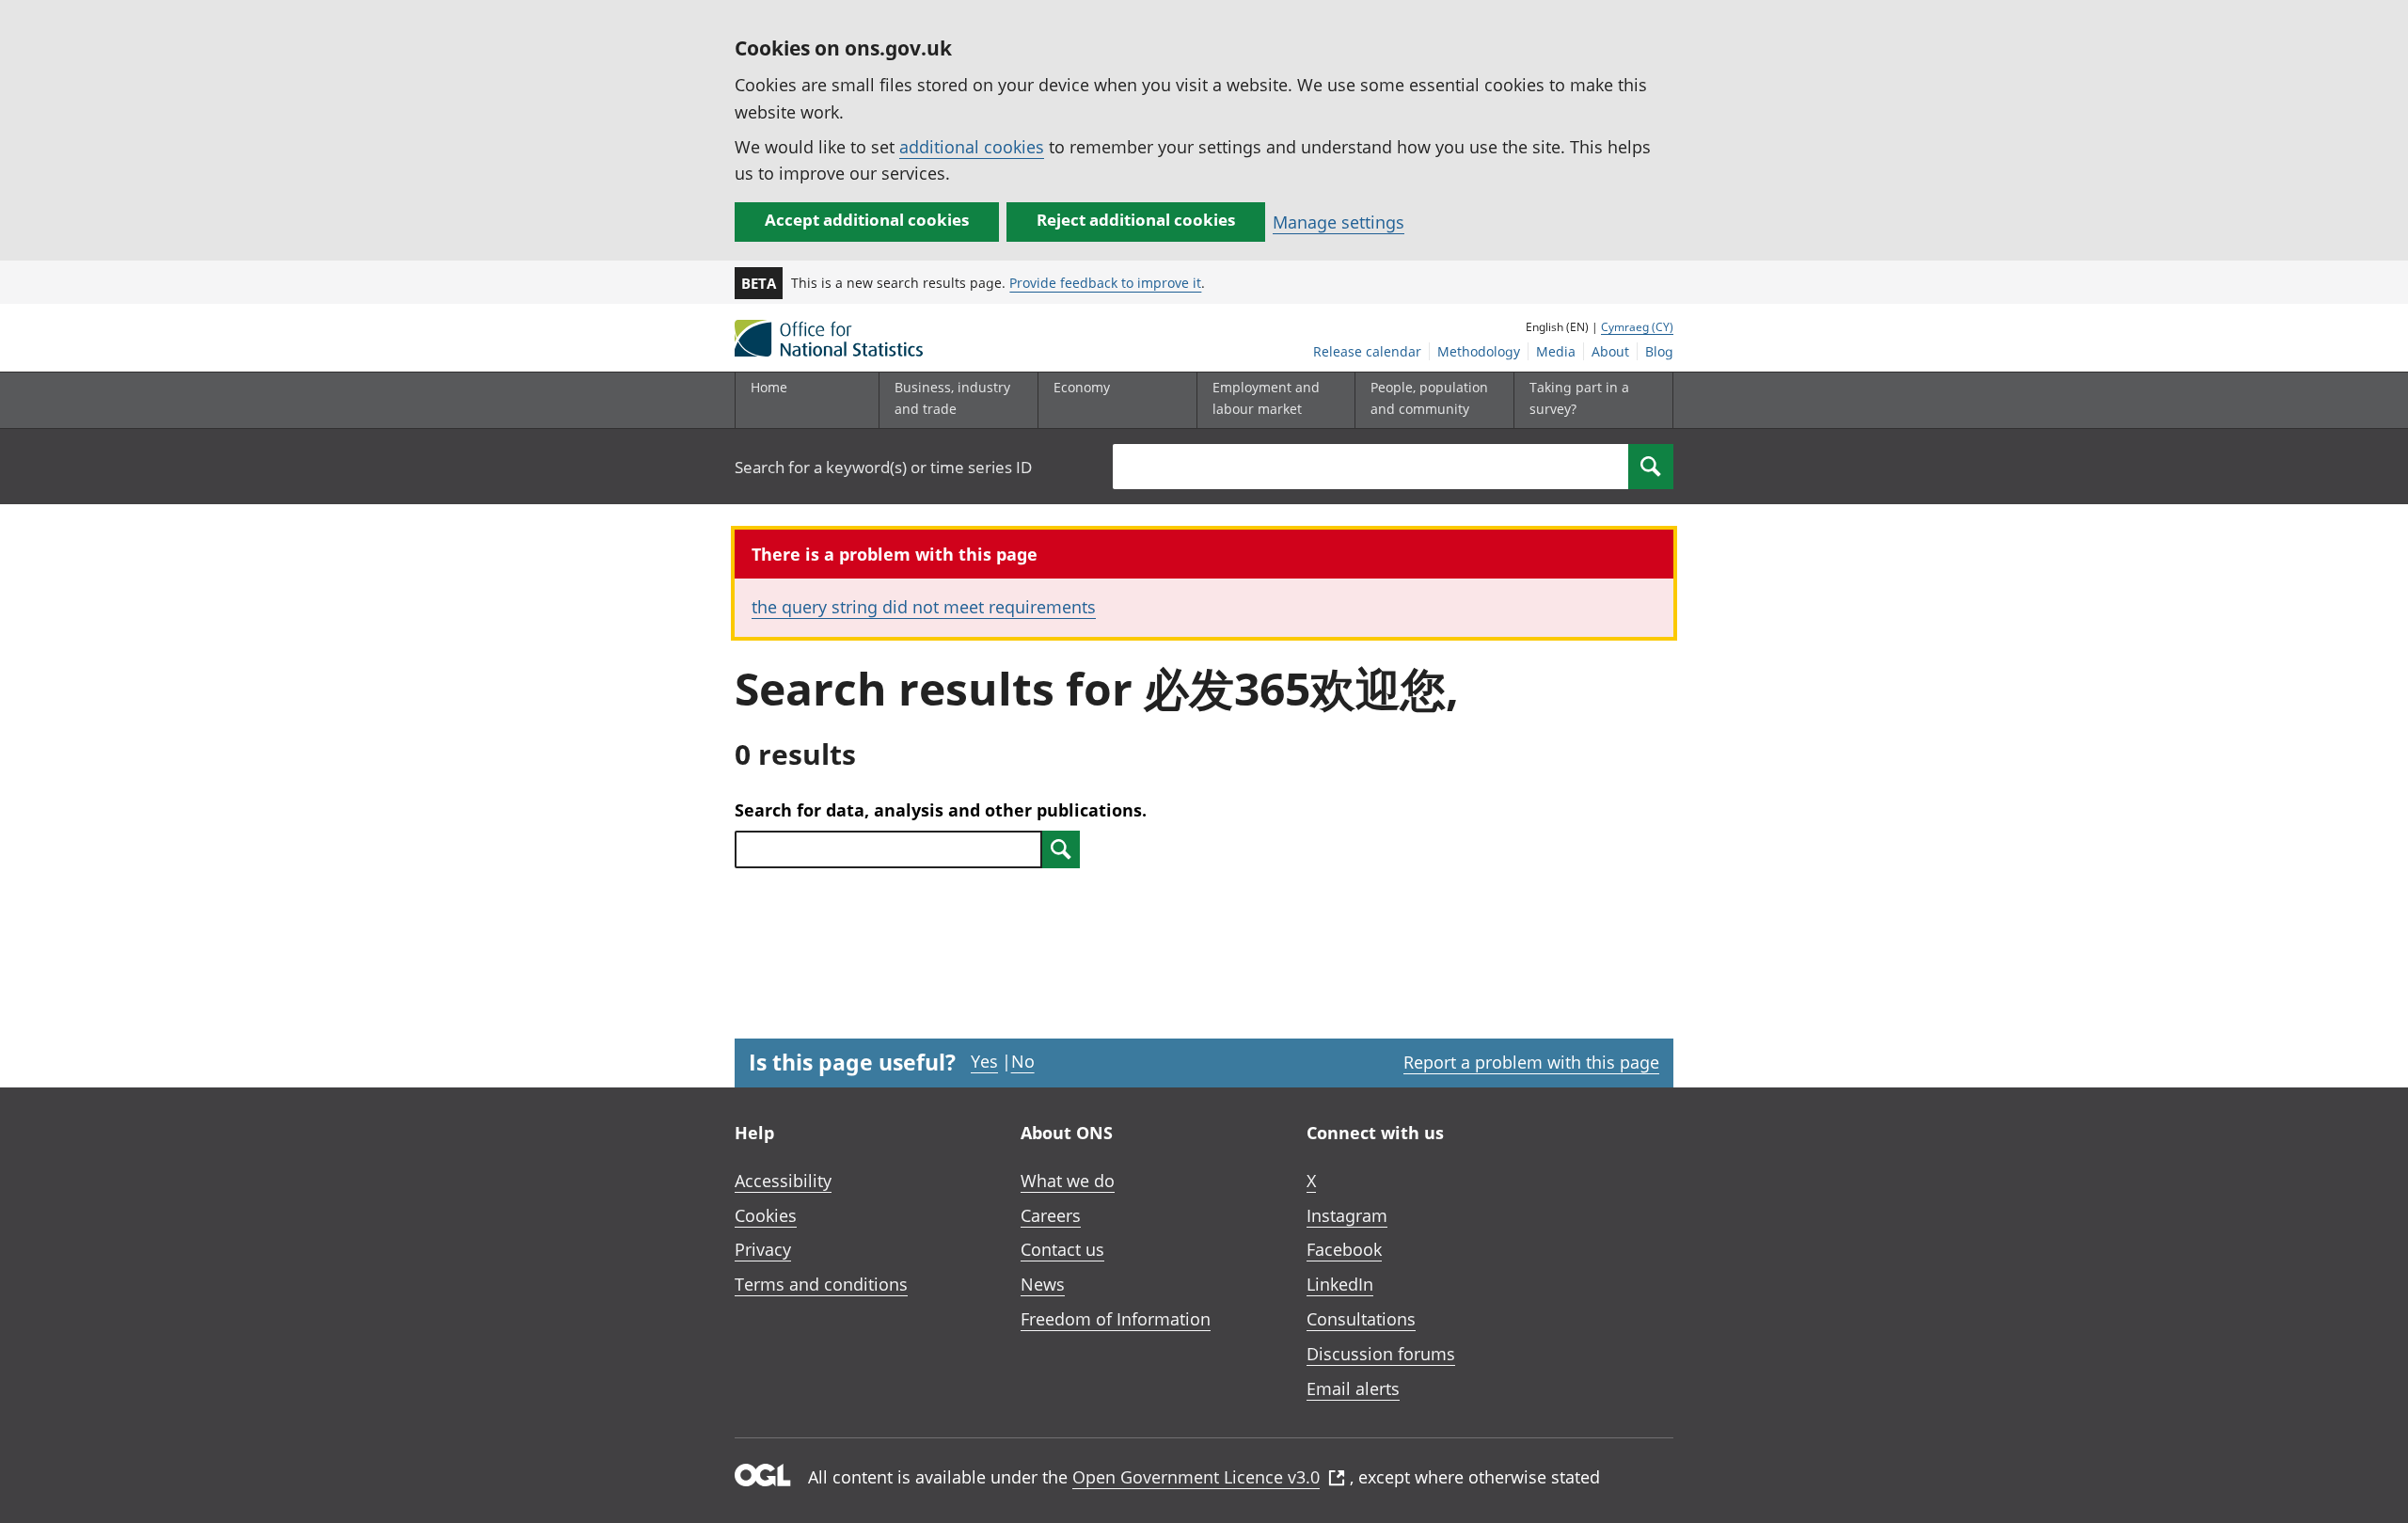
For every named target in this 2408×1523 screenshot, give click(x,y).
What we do (1068, 1181)
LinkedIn (1340, 1284)
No (1023, 1061)
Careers (1051, 1215)
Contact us (1062, 1249)
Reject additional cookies (1136, 220)
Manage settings (1339, 222)
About (1610, 351)
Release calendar (1367, 351)
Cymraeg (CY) (1637, 327)
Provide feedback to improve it (1105, 283)
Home (769, 387)
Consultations (1361, 1319)
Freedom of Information (1116, 1319)
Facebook (1344, 1249)
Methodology (1479, 351)
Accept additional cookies (867, 220)
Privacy (763, 1249)
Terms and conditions (821, 1284)
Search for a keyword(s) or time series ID (883, 467)
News (1043, 1284)
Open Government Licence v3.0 (1196, 1477)
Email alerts (1353, 1388)
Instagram (1347, 1215)
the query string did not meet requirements (924, 607)
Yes (984, 1061)
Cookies (766, 1215)
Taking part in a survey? (1579, 397)
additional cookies (972, 147)
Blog (1659, 351)
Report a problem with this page (1531, 1062)
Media (1556, 351)
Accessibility (783, 1181)
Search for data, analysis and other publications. (941, 810)
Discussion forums (1381, 1354)
